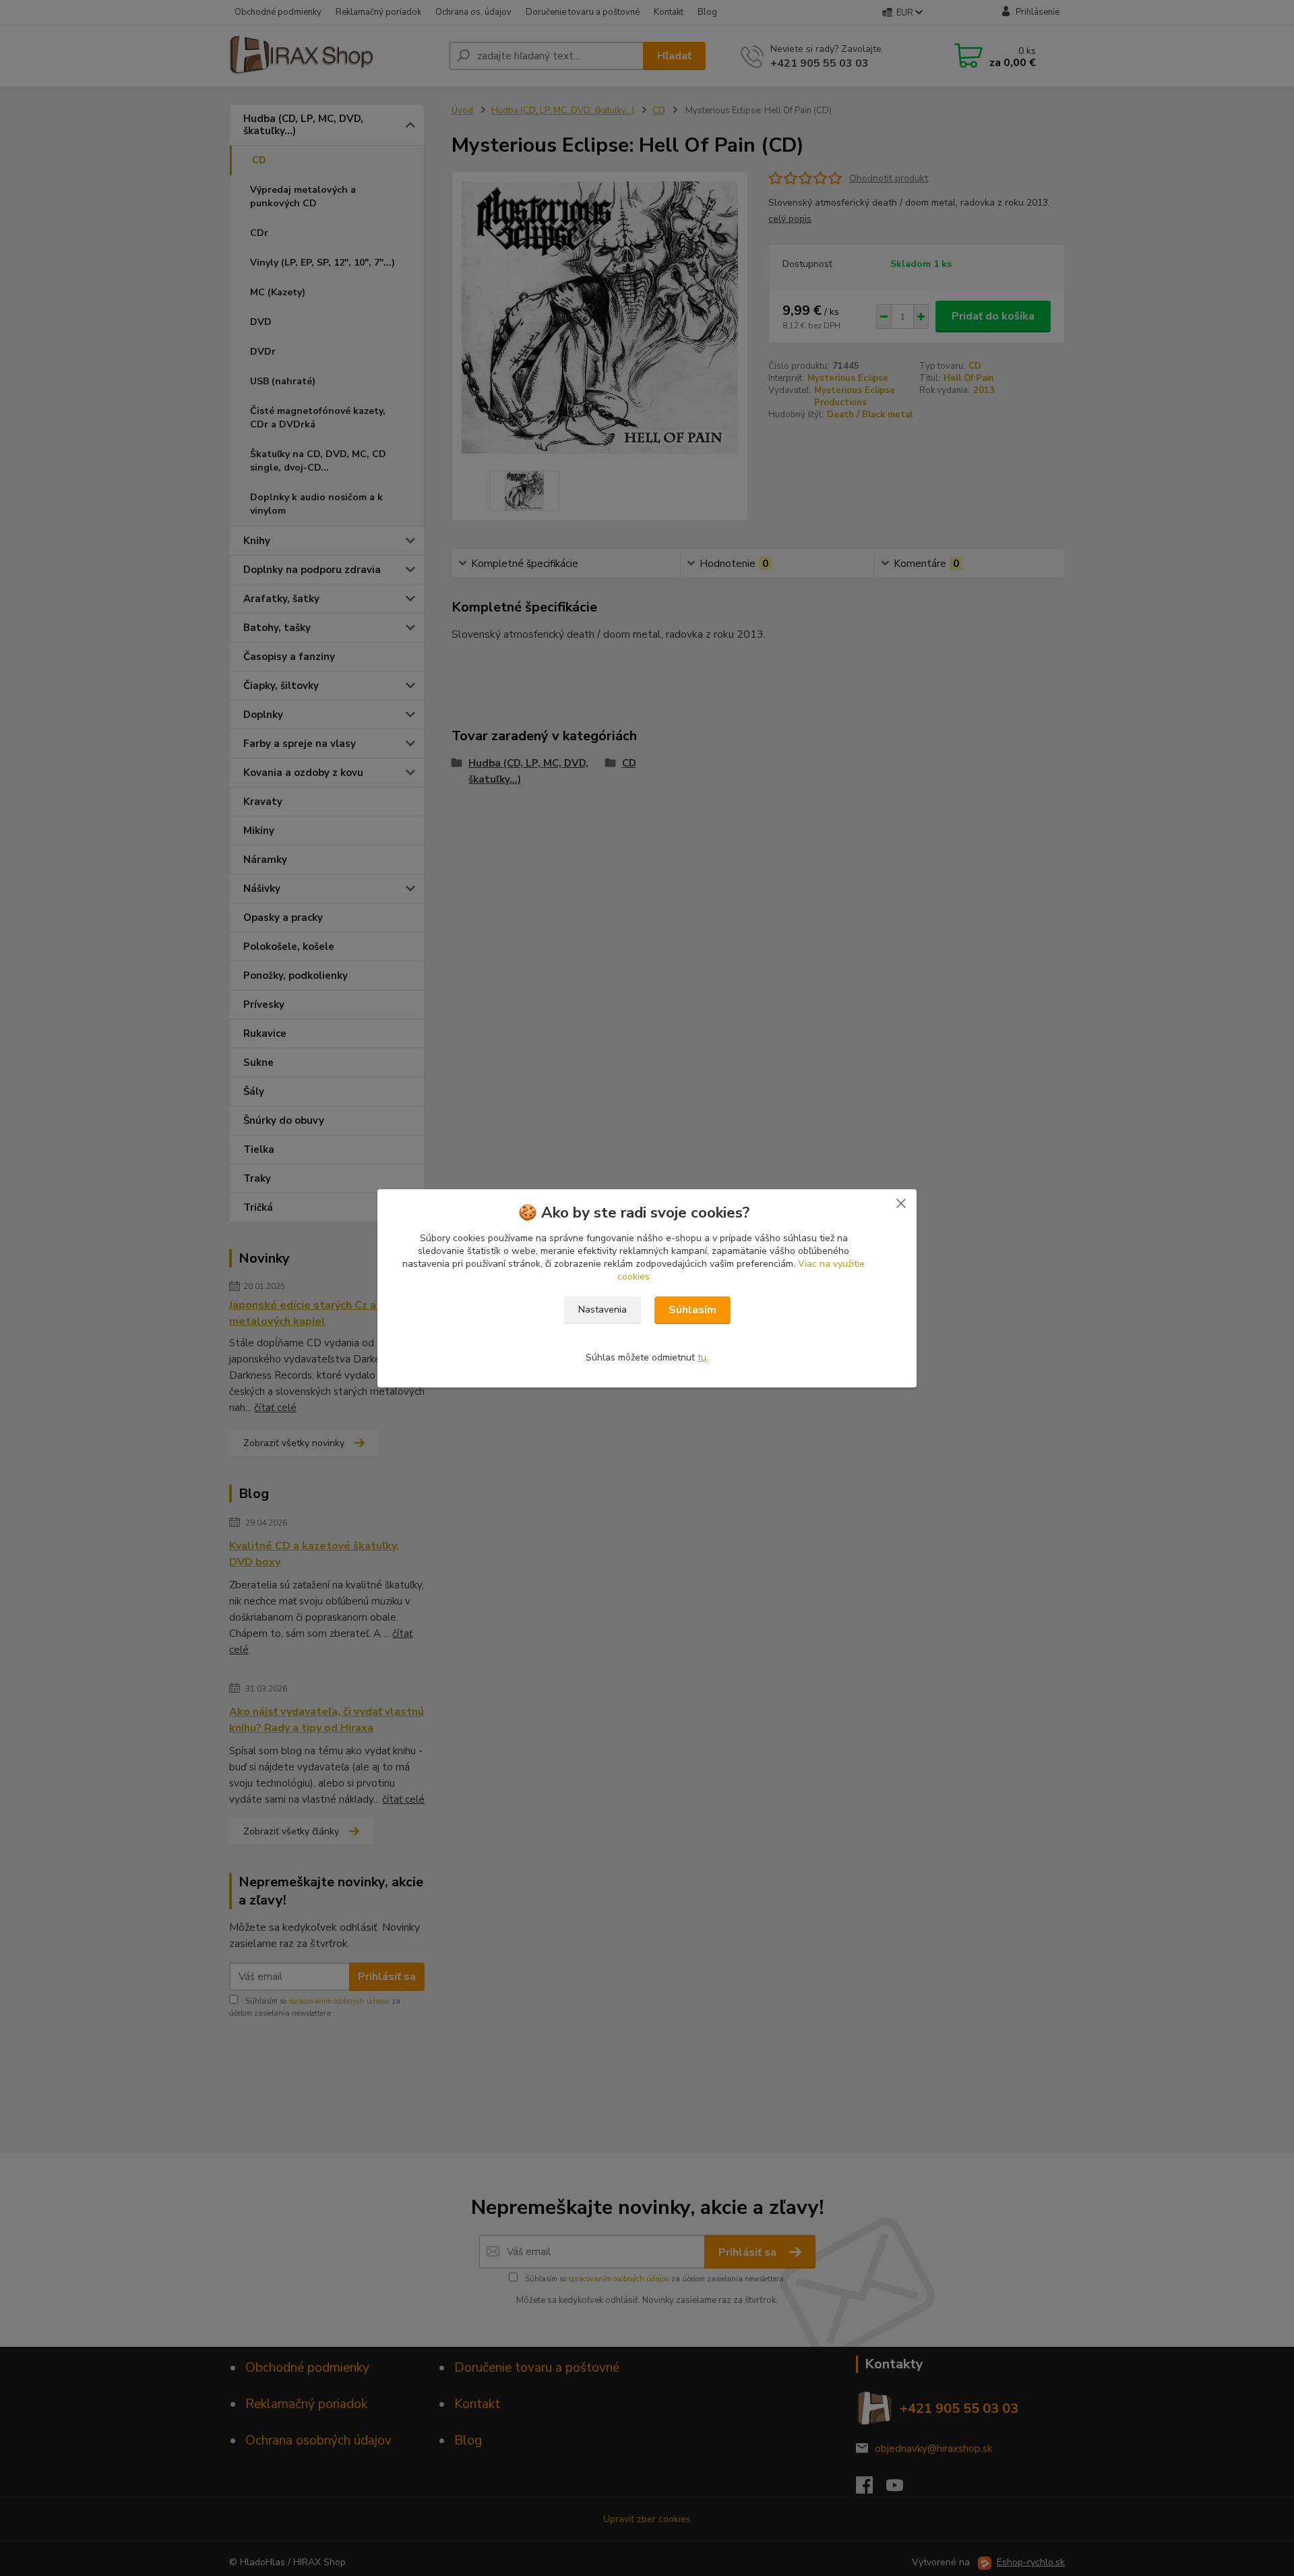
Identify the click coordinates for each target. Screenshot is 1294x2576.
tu (702, 1357)
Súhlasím (692, 1310)
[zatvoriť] (901, 1203)
